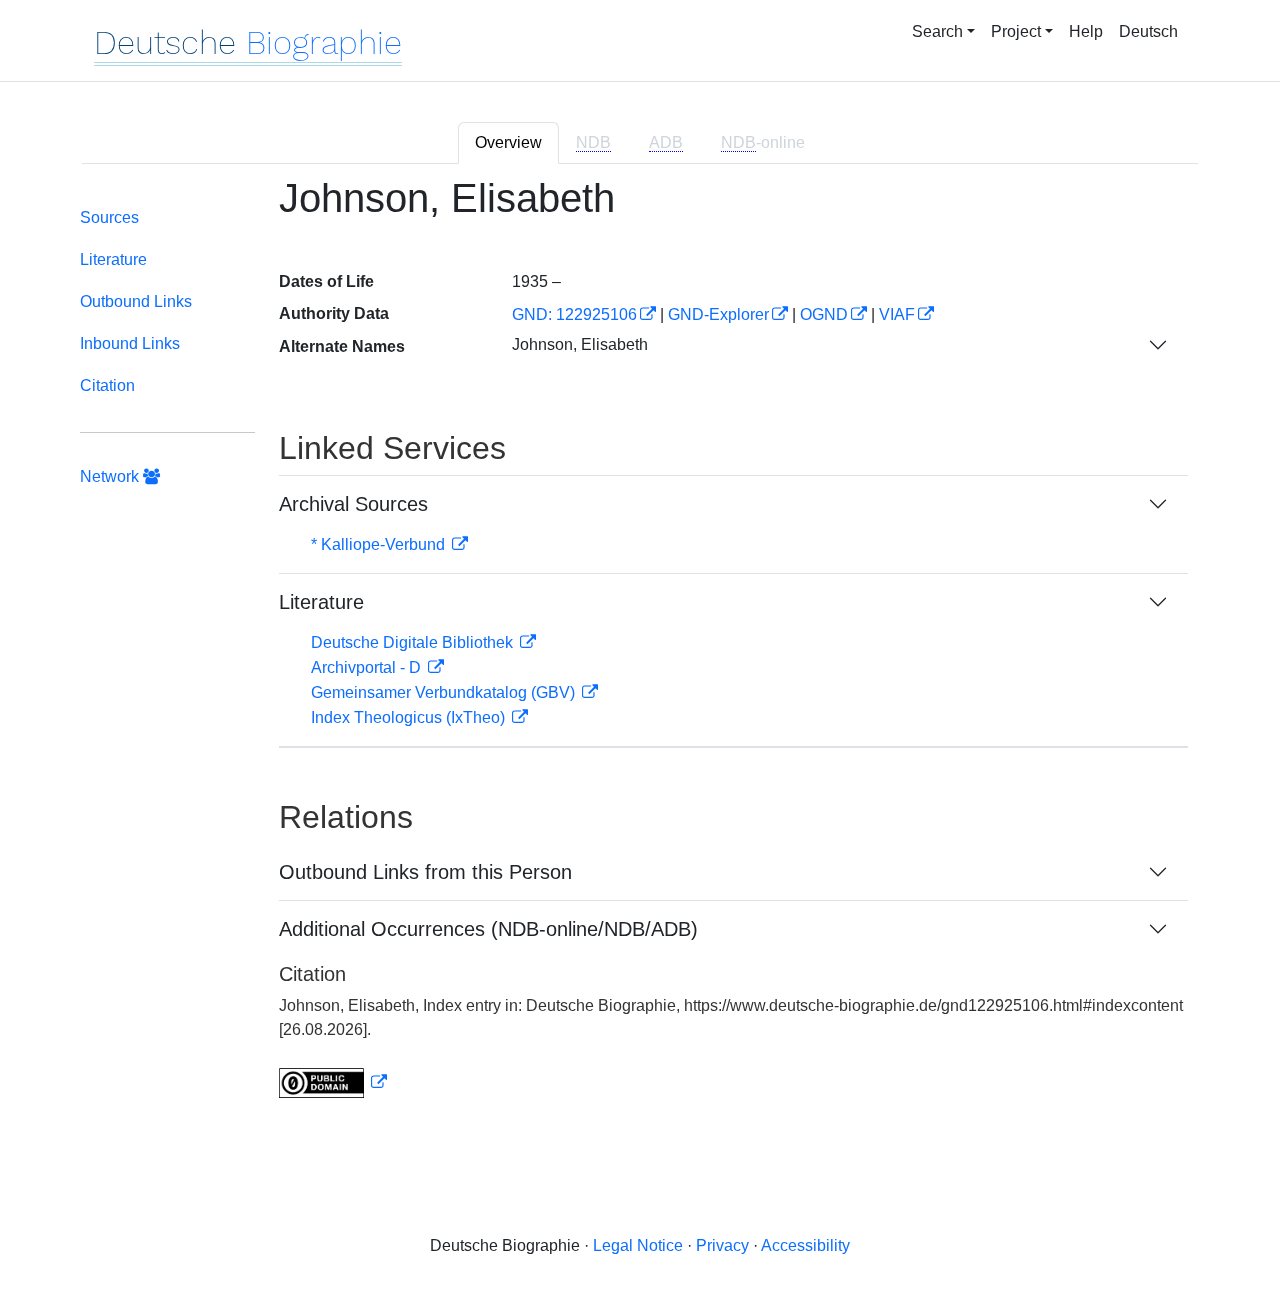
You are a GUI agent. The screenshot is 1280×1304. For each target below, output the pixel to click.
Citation (107, 385)
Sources (109, 217)
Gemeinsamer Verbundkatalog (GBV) (445, 692)
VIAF (897, 314)
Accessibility (805, 1245)
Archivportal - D (368, 667)
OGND (824, 314)
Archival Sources (353, 504)
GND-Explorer (718, 314)
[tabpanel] (640, 649)
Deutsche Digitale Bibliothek (414, 642)
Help (1086, 31)
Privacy (722, 1245)
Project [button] (1016, 31)
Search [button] (937, 31)
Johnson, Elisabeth (580, 344)
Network (111, 476)
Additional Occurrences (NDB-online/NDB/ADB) (488, 929)
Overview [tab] (508, 142)
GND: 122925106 (574, 314)
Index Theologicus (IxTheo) (410, 717)
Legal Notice (638, 1245)
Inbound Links (130, 343)
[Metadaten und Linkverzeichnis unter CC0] (333, 1082)
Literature (113, 259)
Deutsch (1148, 31)
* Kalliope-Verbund (380, 544)
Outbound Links (136, 301)
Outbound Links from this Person (425, 872)
